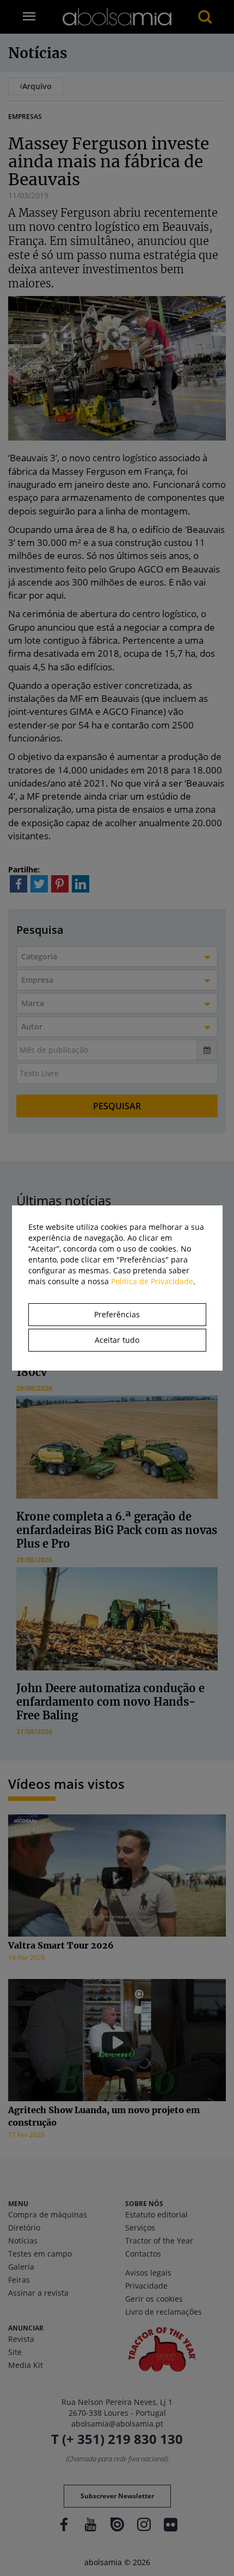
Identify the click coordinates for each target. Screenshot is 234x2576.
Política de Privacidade (152, 1281)
